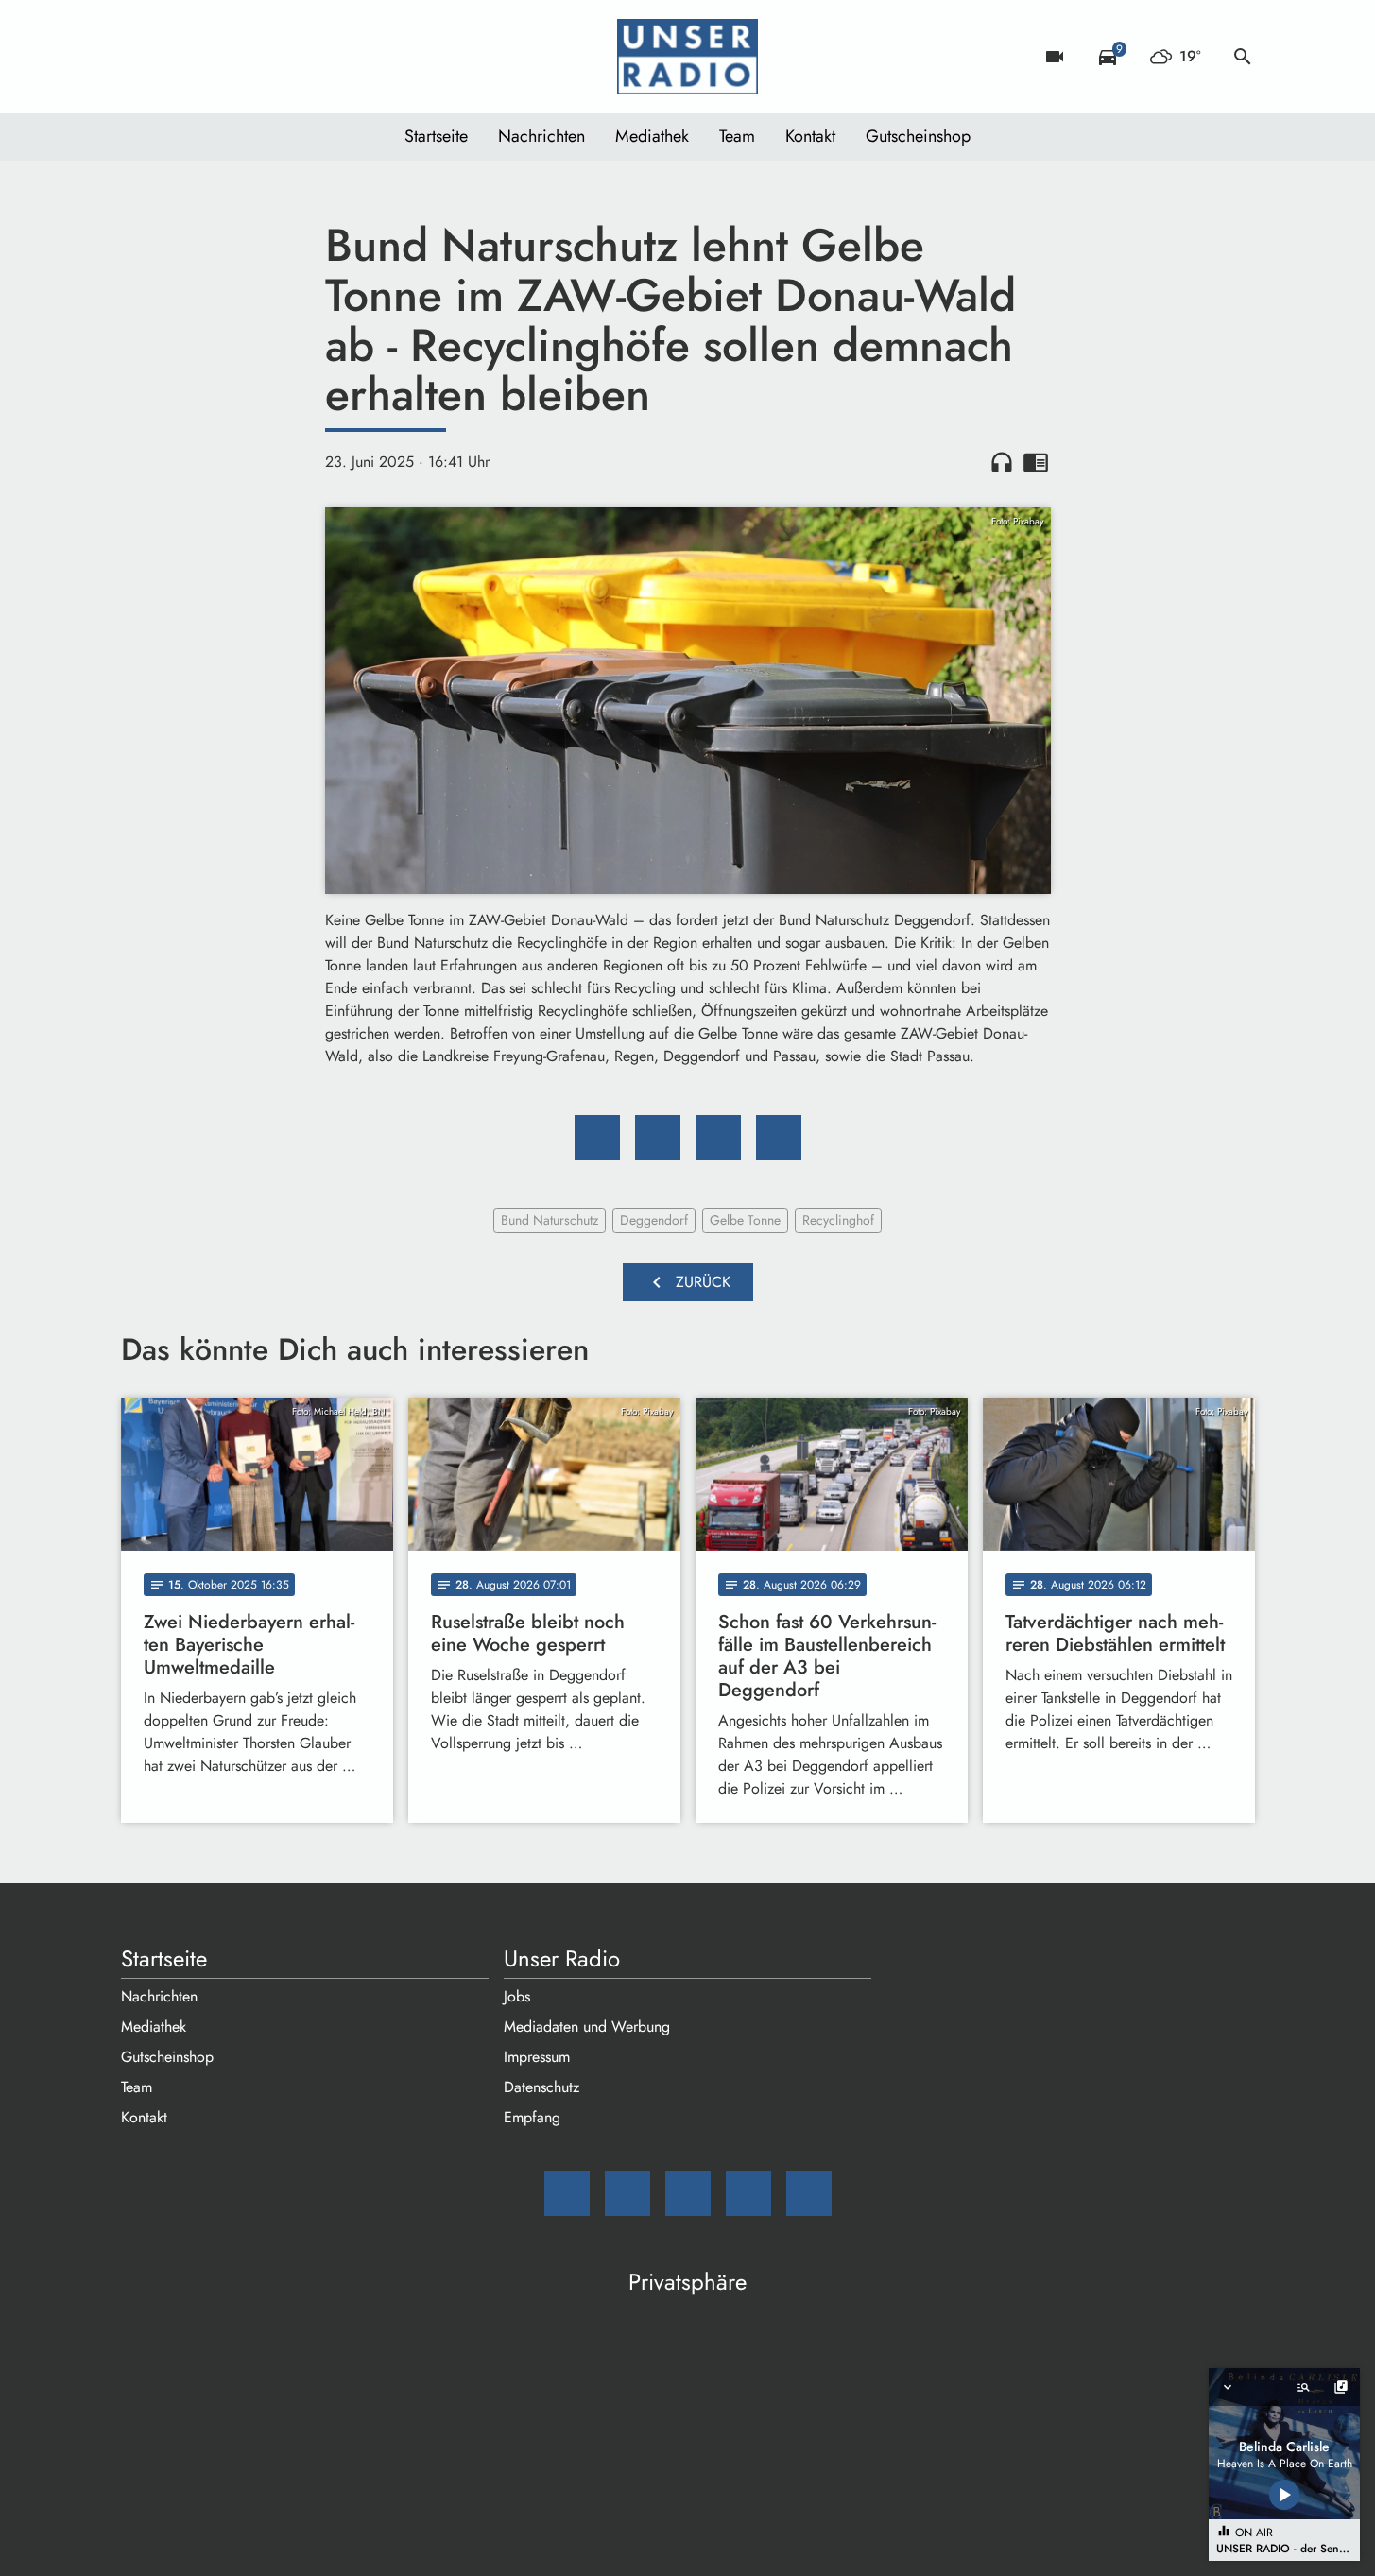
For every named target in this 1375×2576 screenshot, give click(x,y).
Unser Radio (562, 1959)
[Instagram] (215, 57)
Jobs (517, 1996)
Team (737, 136)
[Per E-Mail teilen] (779, 1138)
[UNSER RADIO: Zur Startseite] (688, 57)
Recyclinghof (838, 1220)
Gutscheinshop (918, 136)
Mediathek (652, 136)
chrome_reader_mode (1036, 462)
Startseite (436, 136)
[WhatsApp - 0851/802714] (291, 57)
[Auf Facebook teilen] (597, 1138)
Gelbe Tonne (745, 1220)
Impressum (537, 2057)
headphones (1002, 462)
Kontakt (810, 136)
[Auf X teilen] (658, 1138)
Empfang (532, 2117)
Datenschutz (541, 2087)
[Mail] (140, 57)
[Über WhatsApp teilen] (718, 1138)
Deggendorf (654, 1220)
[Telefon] (253, 57)
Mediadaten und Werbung (587, 2026)
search (1243, 57)
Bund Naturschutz (550, 1220)
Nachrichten (541, 136)
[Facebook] (178, 57)
